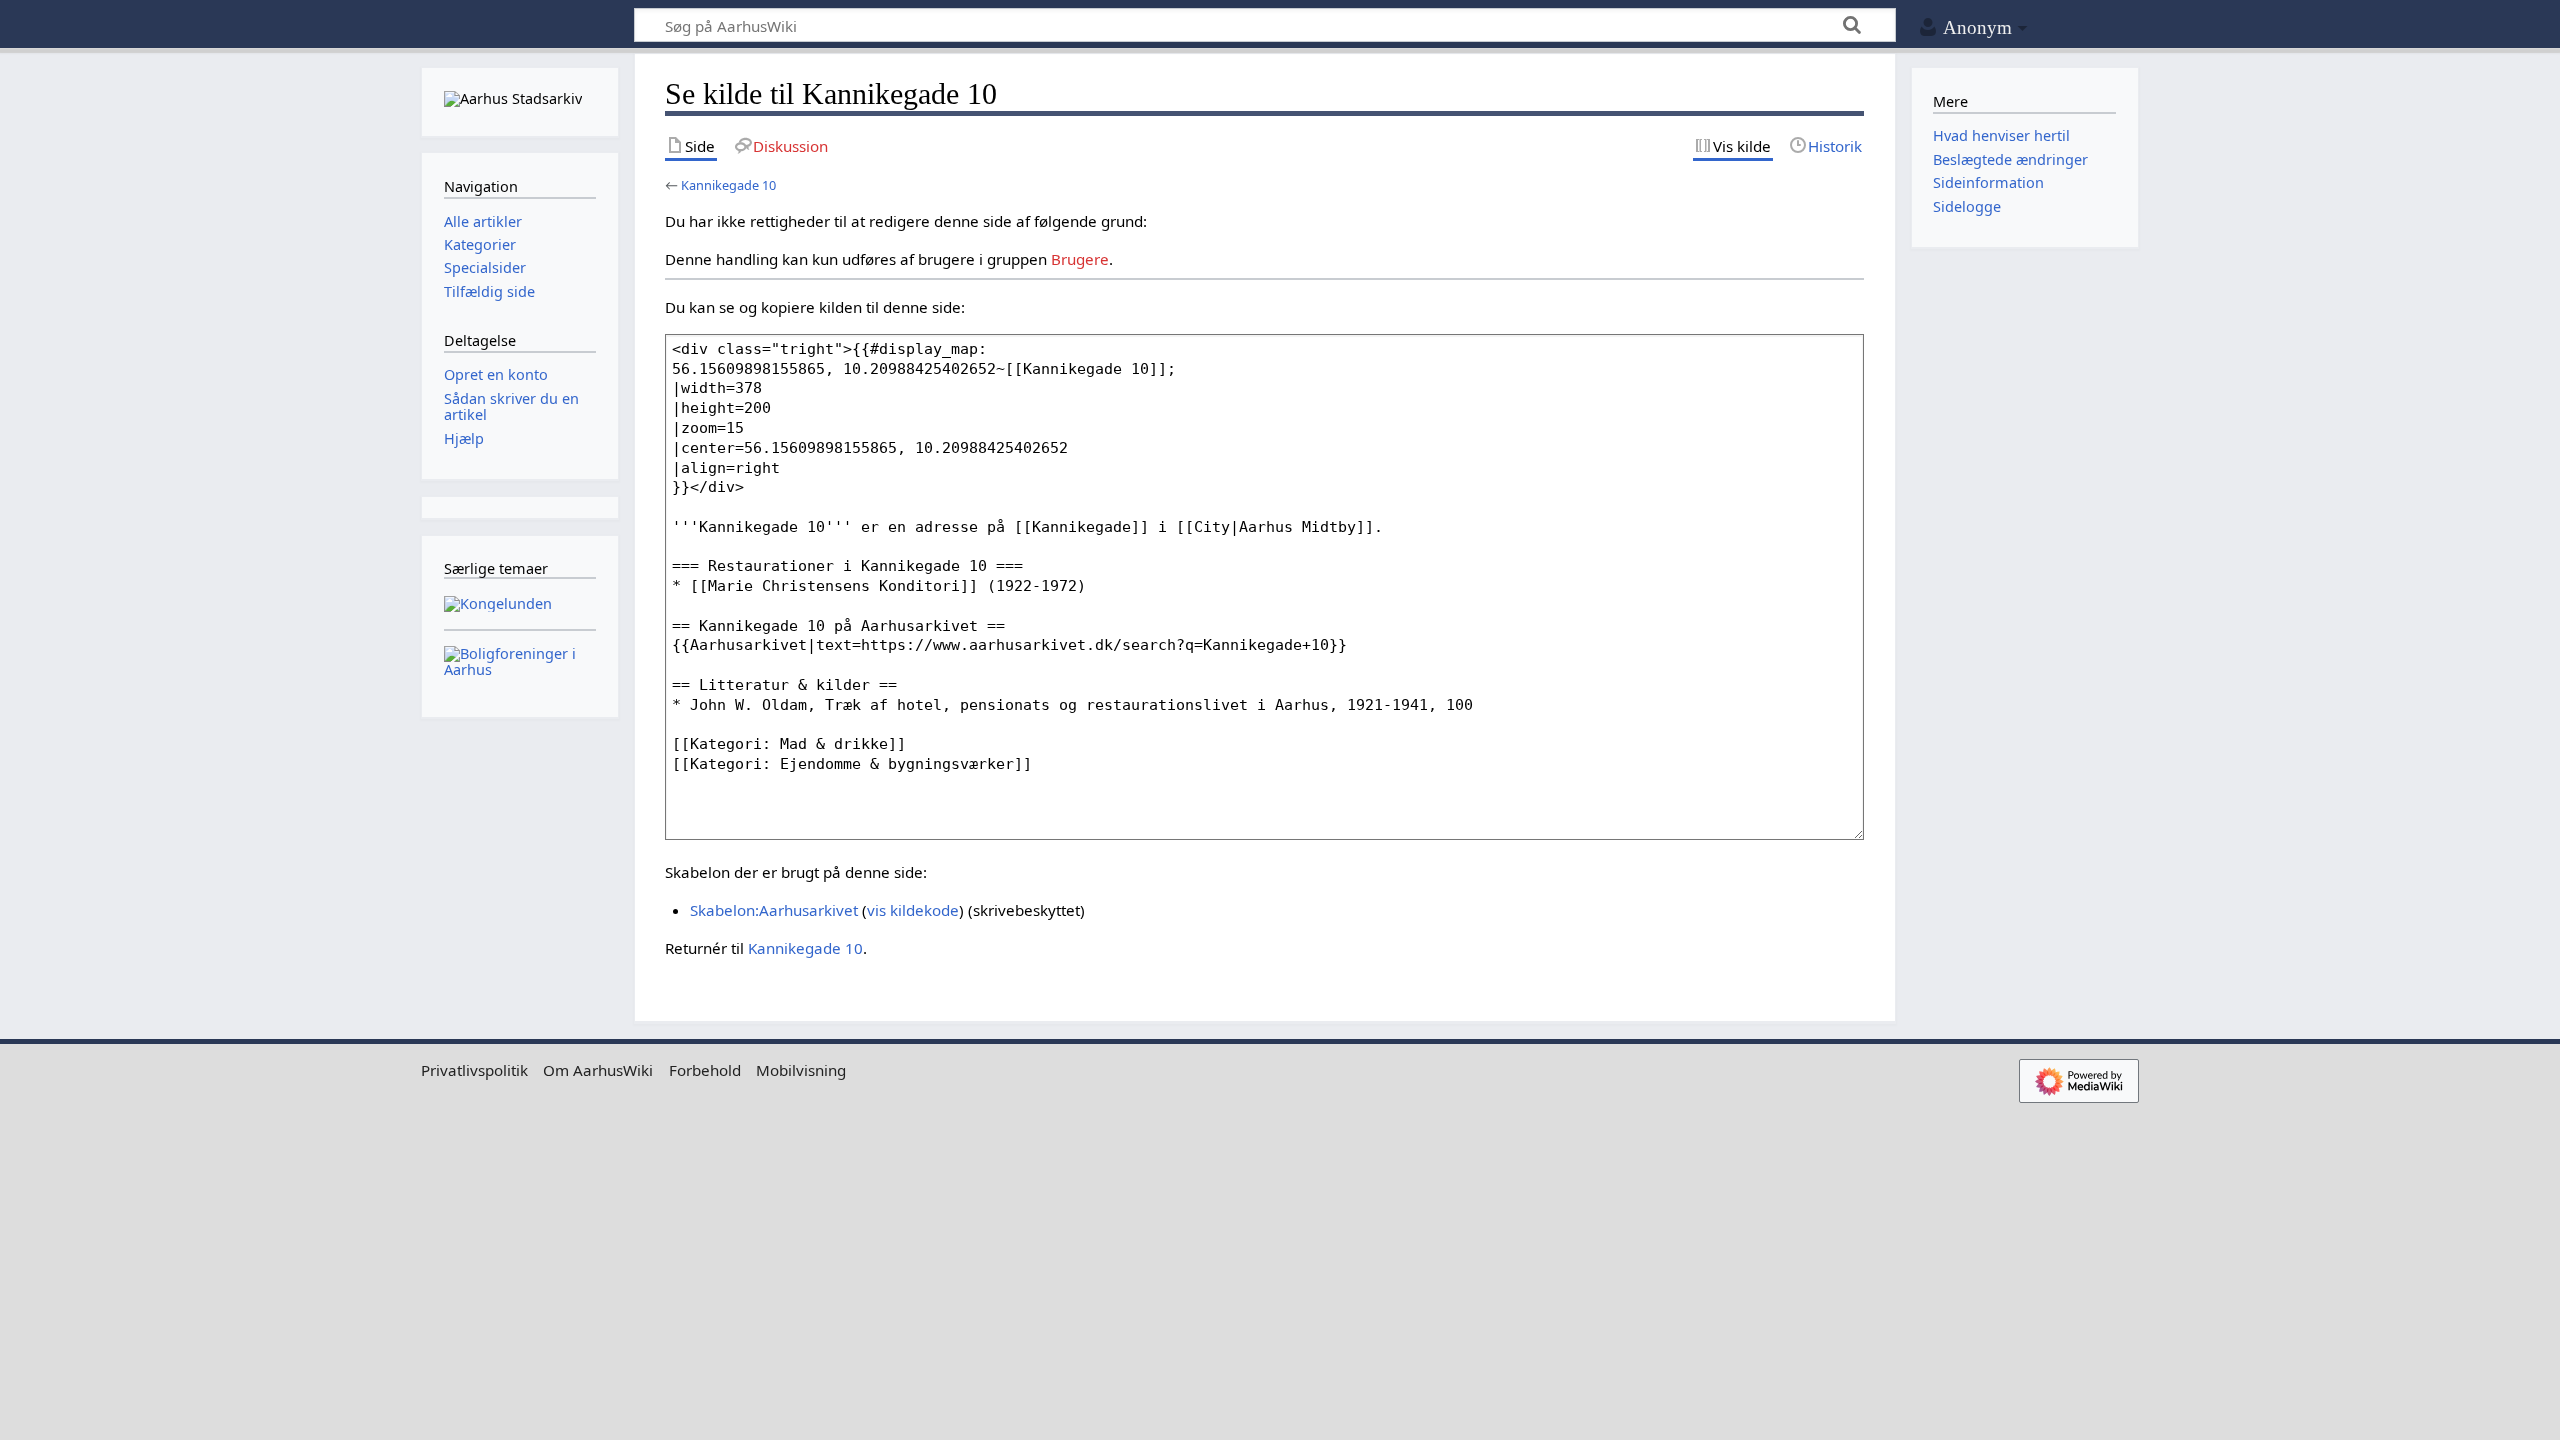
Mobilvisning (801, 1070)
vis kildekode (913, 910)
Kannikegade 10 (728, 185)
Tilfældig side (489, 291)
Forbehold (705, 1070)
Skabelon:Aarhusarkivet (774, 910)
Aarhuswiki (519, 25)
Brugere (1080, 259)
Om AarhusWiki (598, 1070)
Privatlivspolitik (474, 1070)
